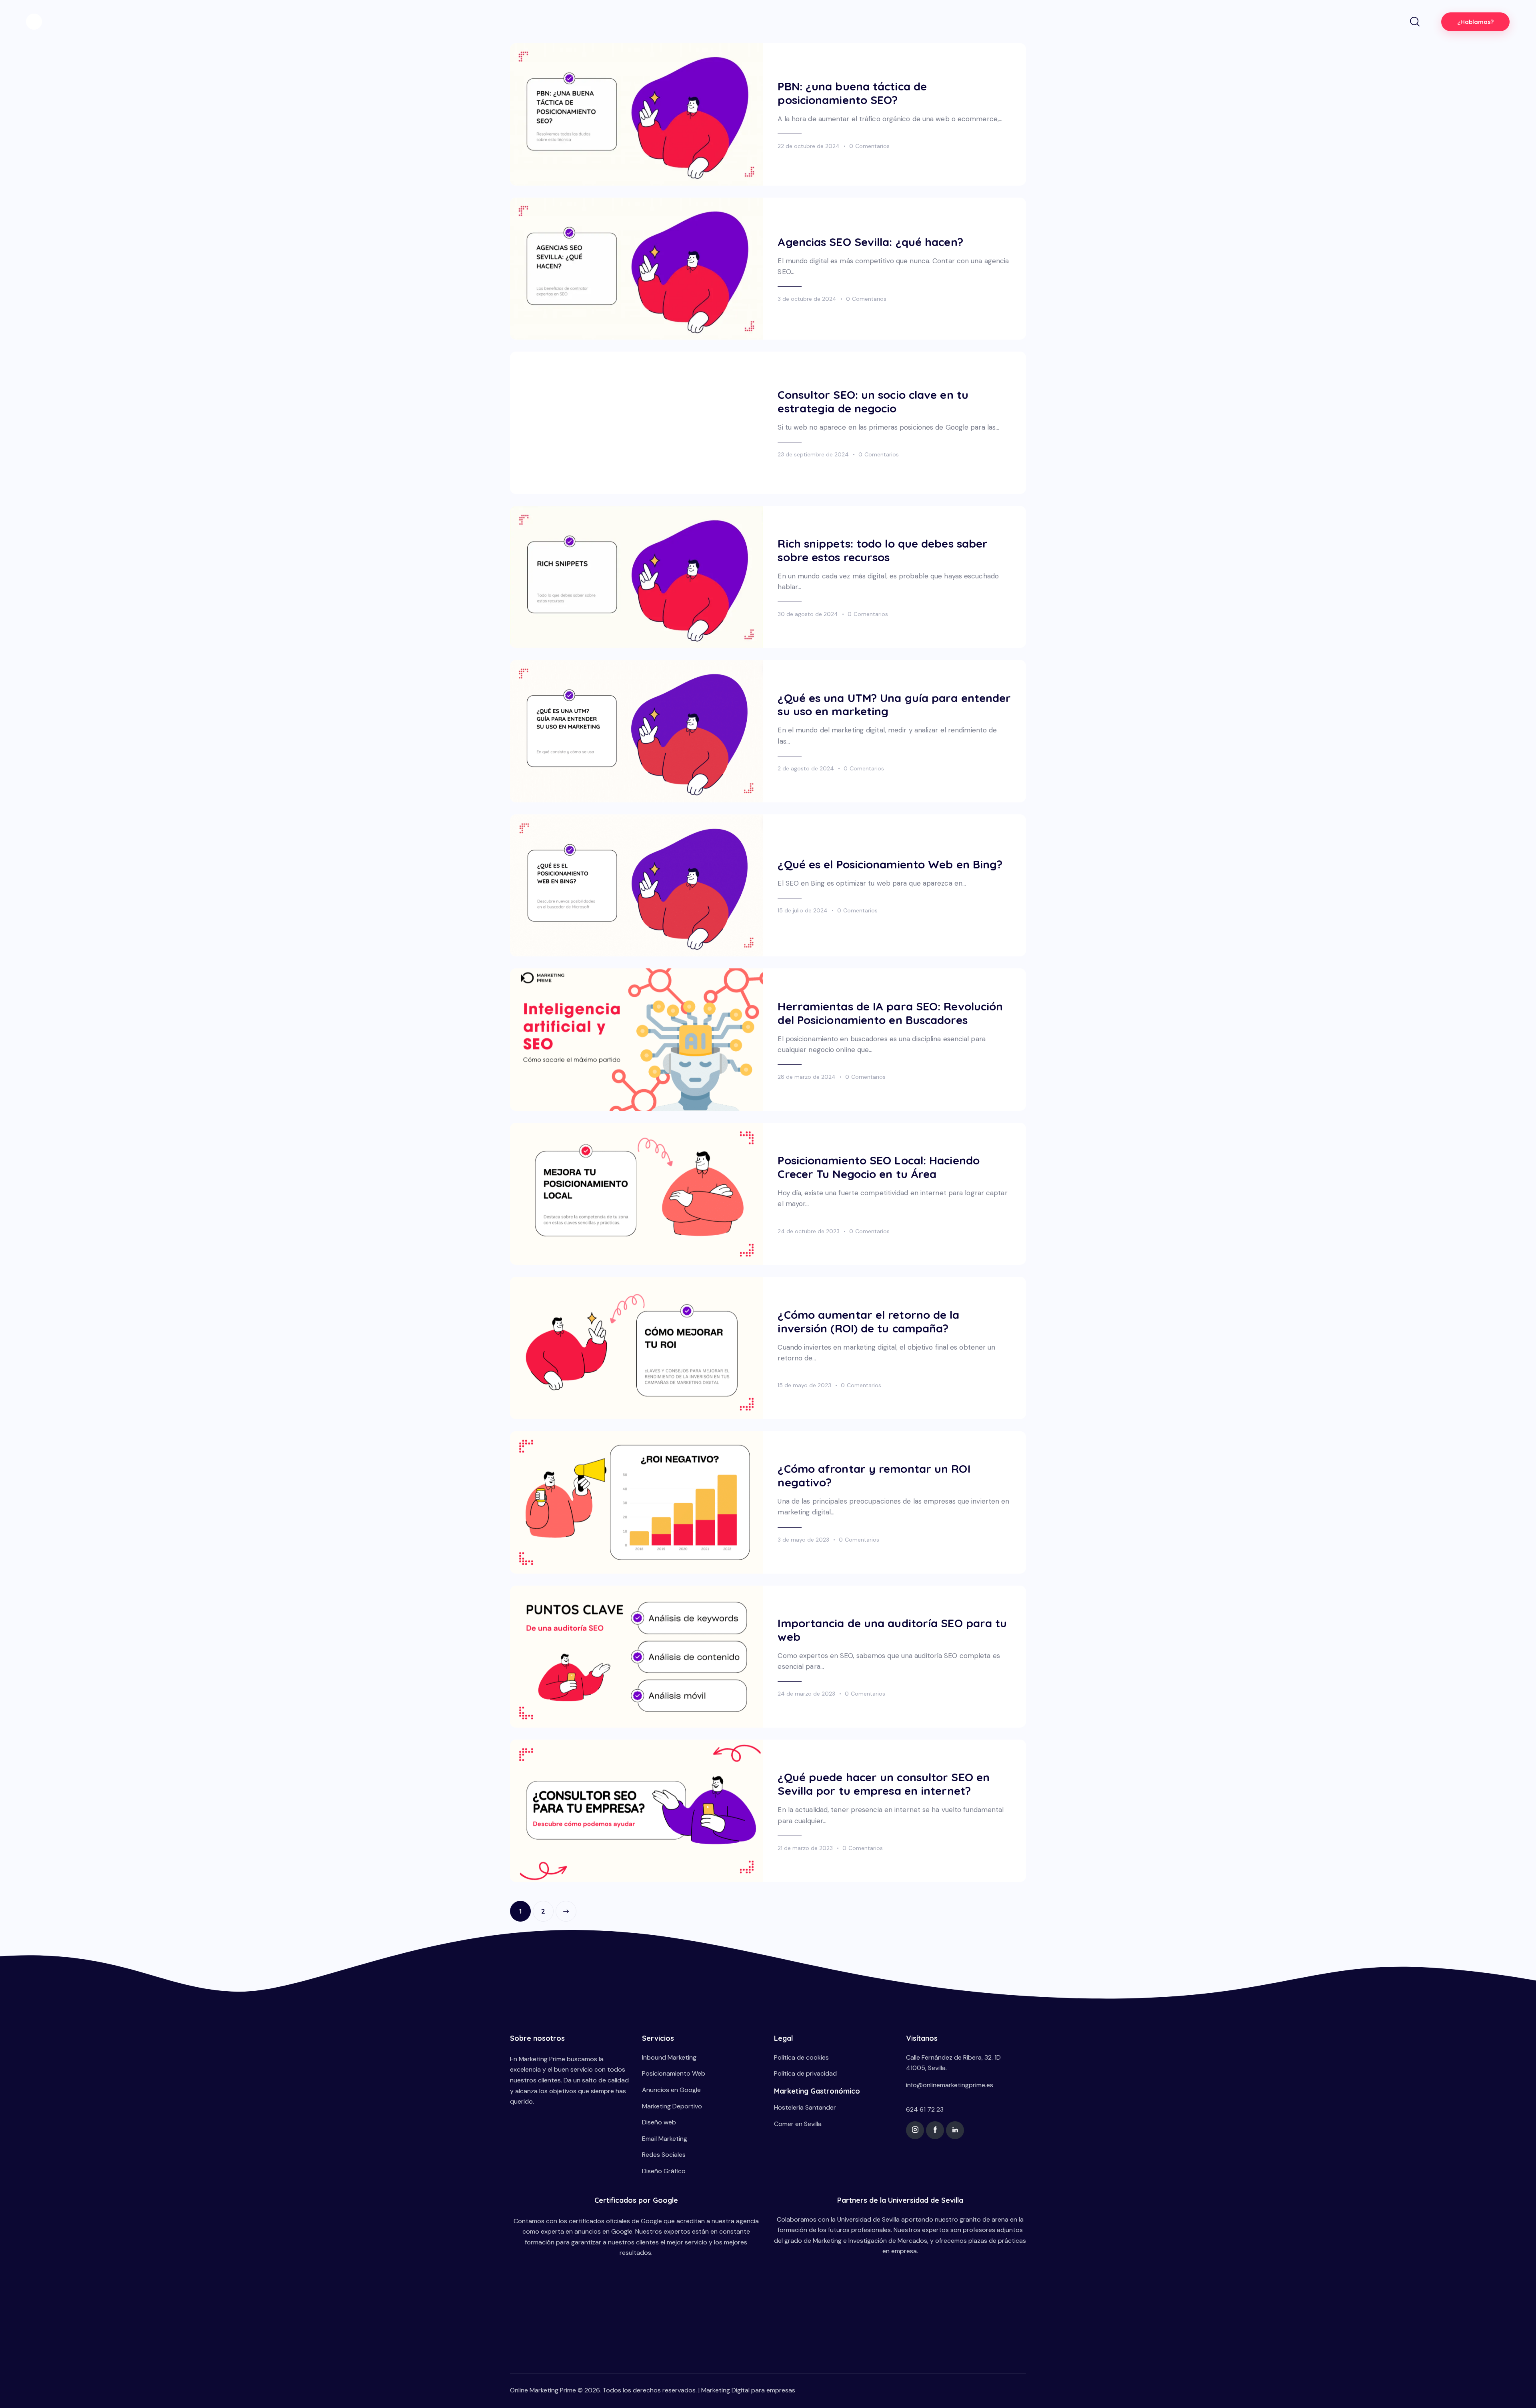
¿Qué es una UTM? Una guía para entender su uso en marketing (894, 705)
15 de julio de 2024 (803, 910)
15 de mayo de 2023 (804, 1385)
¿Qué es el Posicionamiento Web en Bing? (890, 864)
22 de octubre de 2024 (809, 146)
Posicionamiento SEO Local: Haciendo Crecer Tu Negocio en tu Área (879, 1167)
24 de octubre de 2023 (809, 1231)
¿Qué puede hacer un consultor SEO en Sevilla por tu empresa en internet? (884, 1784)
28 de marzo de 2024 (807, 1077)
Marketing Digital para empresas (748, 2390)
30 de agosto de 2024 (808, 614)
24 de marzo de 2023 (806, 1694)
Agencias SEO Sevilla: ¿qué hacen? (870, 242)
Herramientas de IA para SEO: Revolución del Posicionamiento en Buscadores (890, 1013)
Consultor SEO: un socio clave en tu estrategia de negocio (873, 402)
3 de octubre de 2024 (807, 299)
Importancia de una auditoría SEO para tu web (892, 1630)
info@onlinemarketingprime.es (950, 2085)
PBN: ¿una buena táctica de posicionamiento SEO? (852, 93)
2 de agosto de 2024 (806, 768)
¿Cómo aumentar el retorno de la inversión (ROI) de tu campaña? (868, 1322)
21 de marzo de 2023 (805, 1848)
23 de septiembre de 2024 (813, 454)
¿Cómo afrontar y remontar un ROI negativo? (874, 1476)
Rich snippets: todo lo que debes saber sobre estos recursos (883, 550)
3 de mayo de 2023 (803, 1540)
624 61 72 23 (925, 2109)
